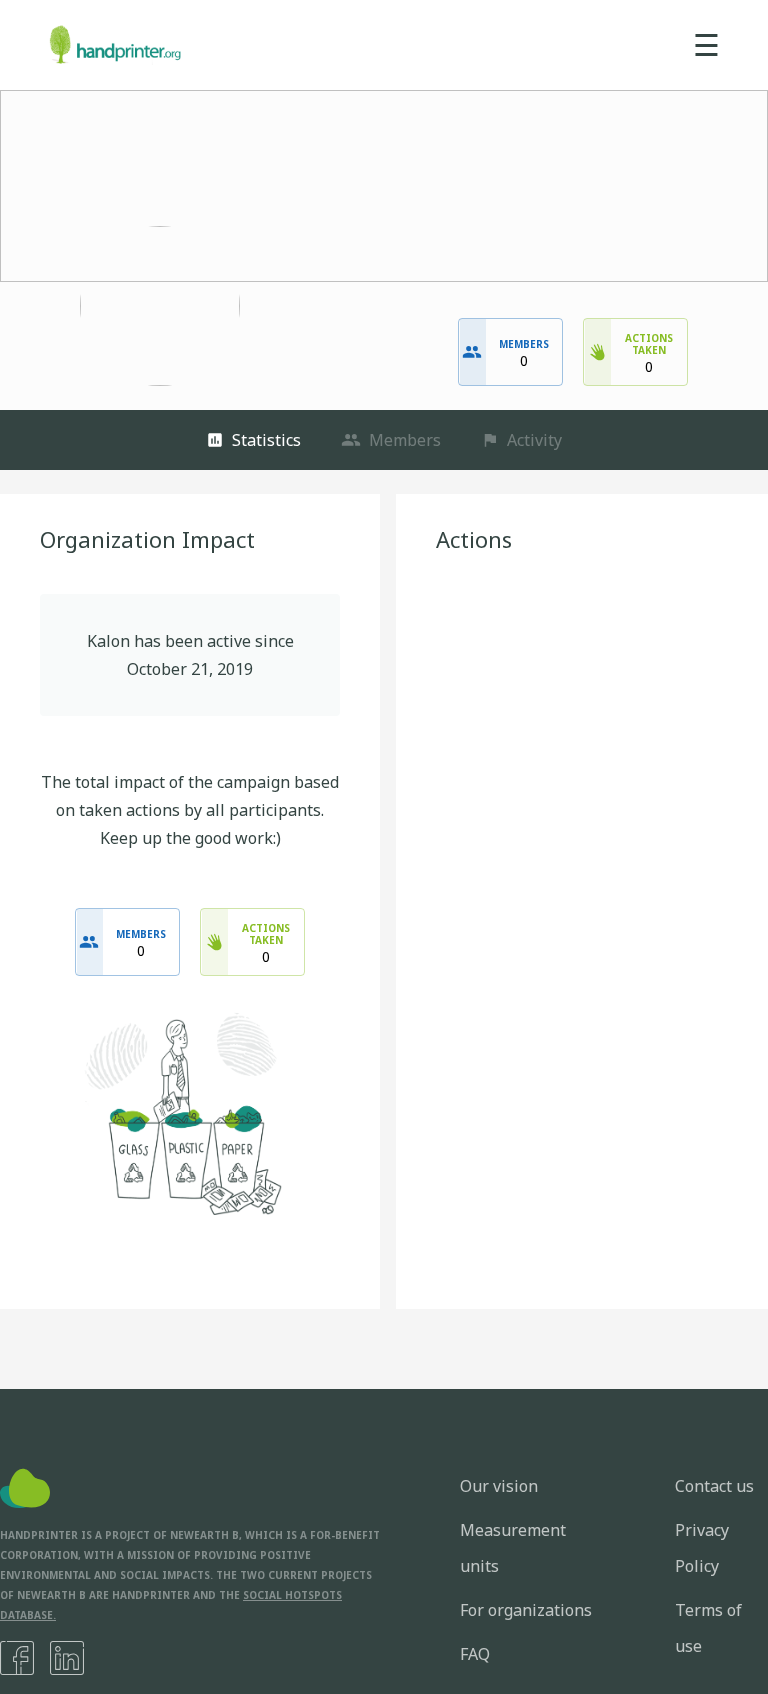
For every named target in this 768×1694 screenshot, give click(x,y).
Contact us (714, 1486)
